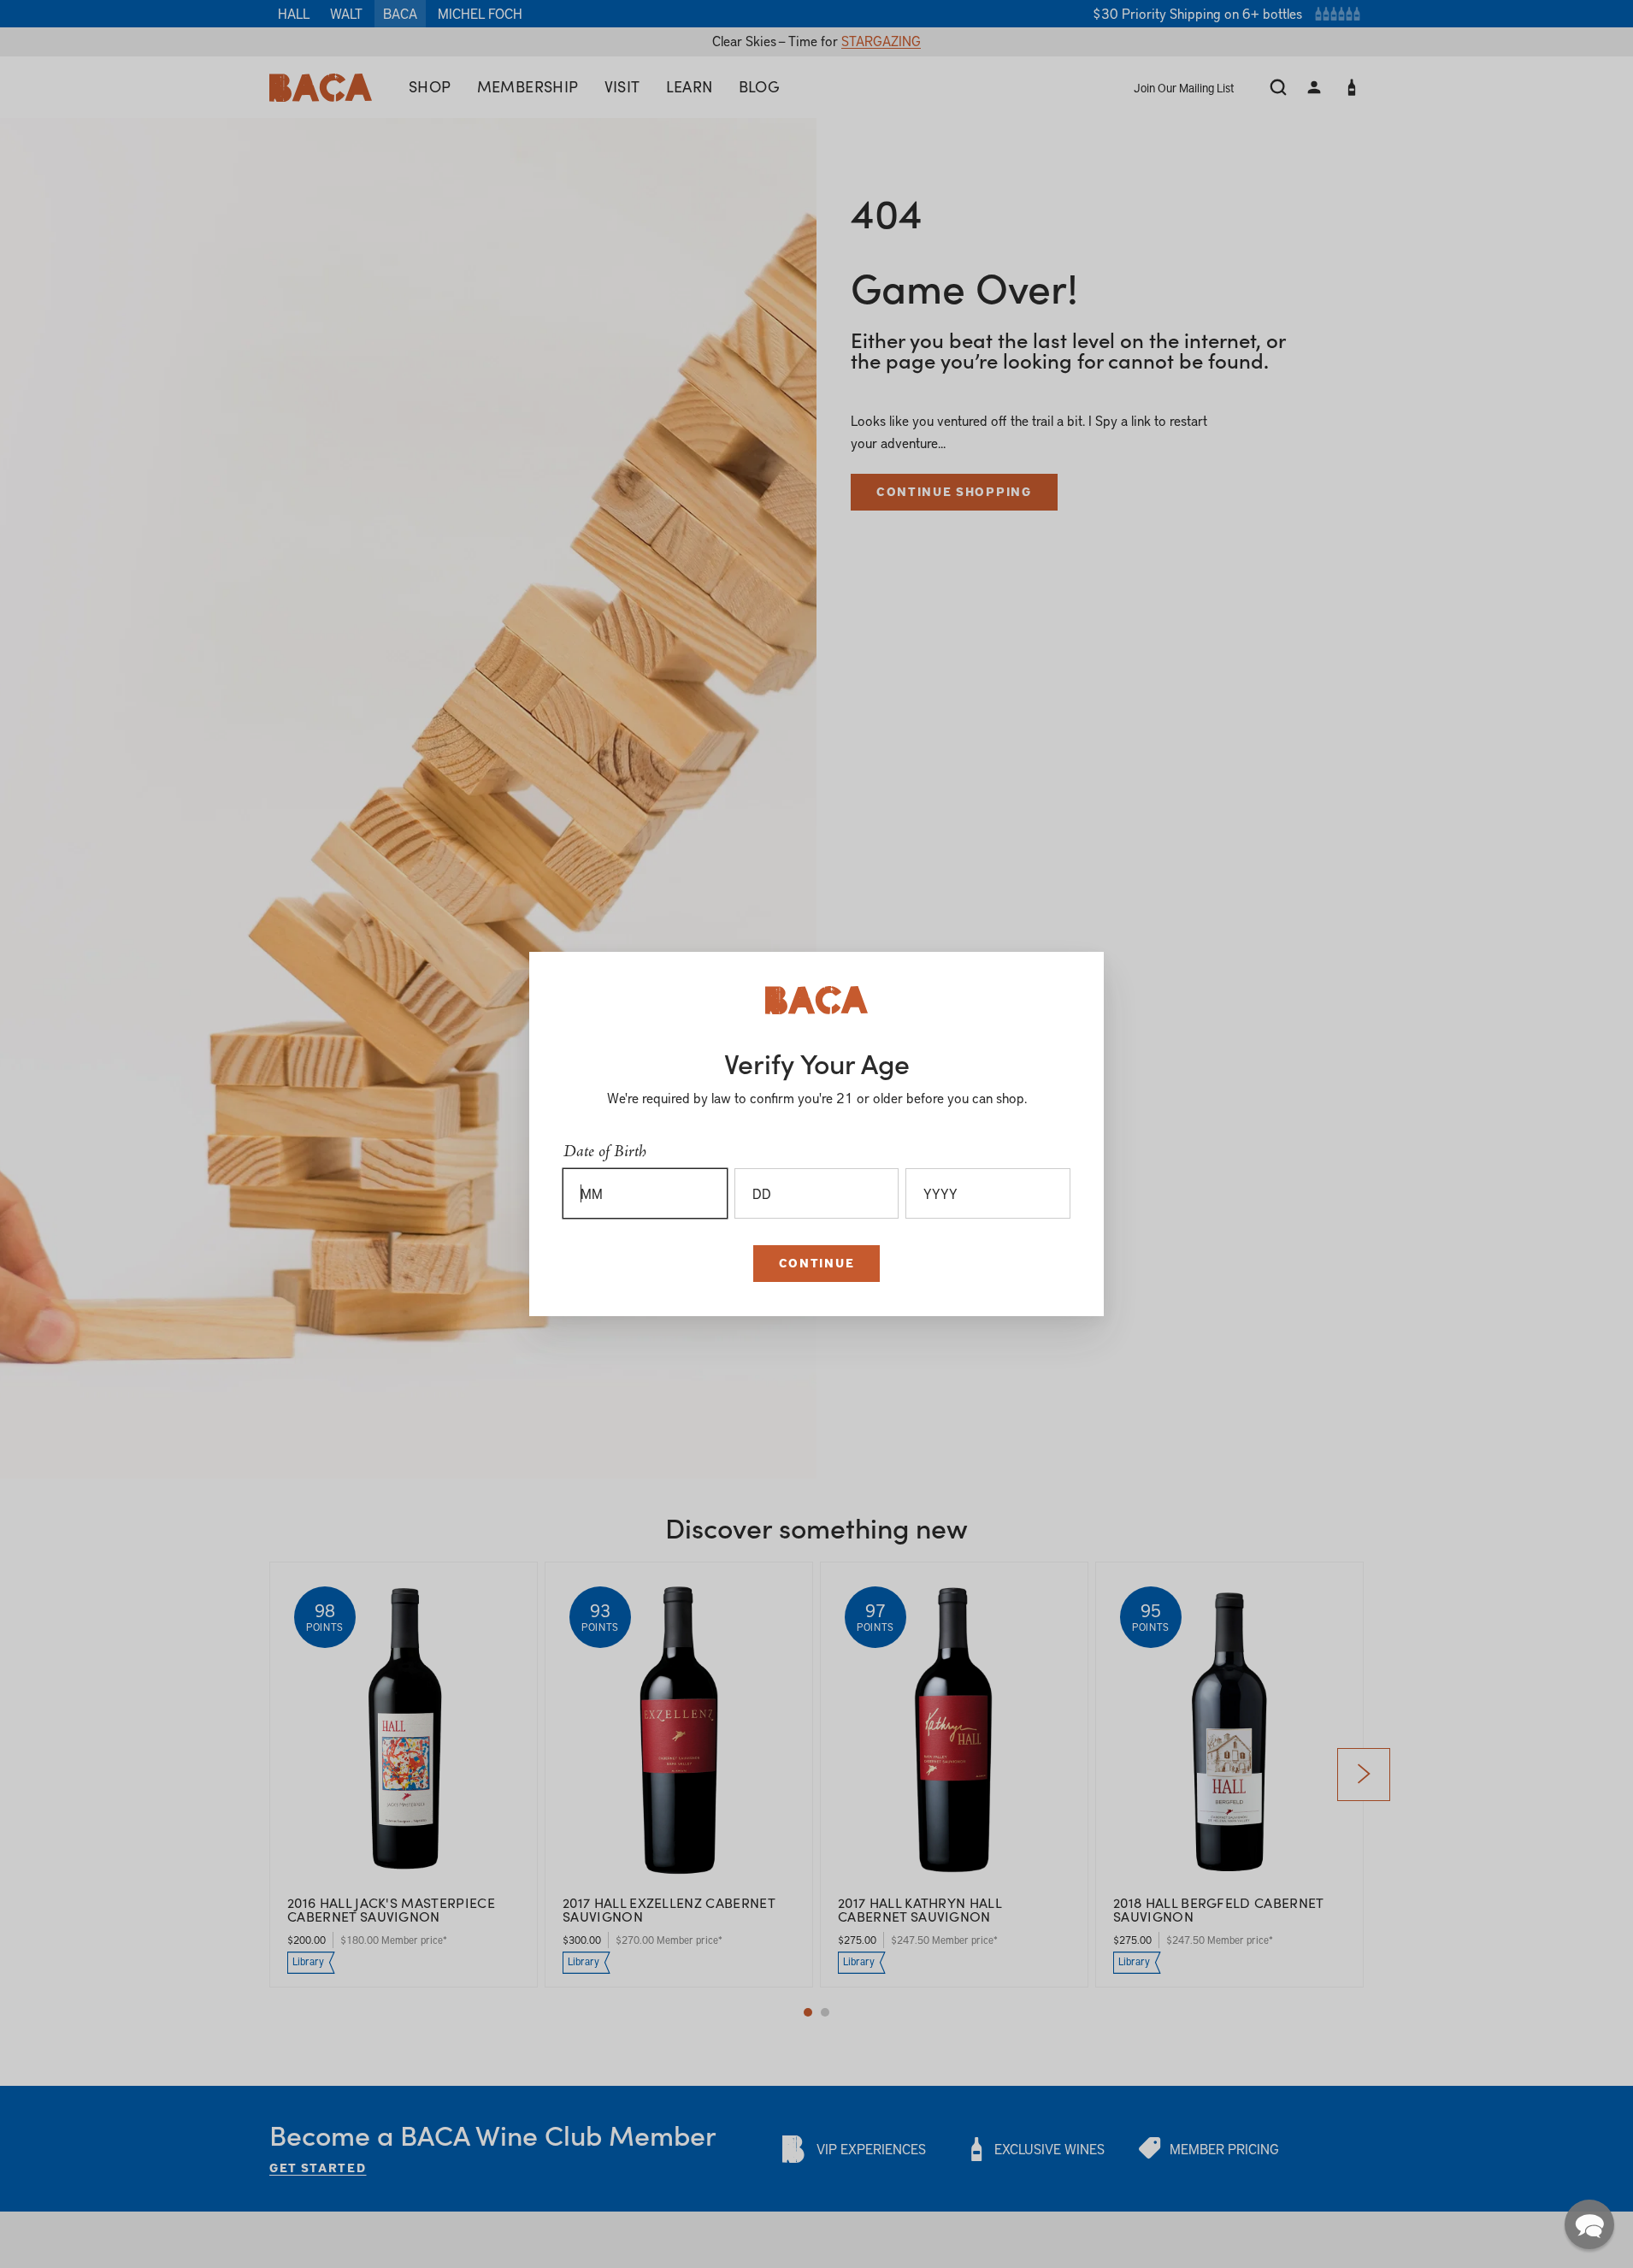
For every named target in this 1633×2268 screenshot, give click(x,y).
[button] (1589, 2224)
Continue (816, 1263)
